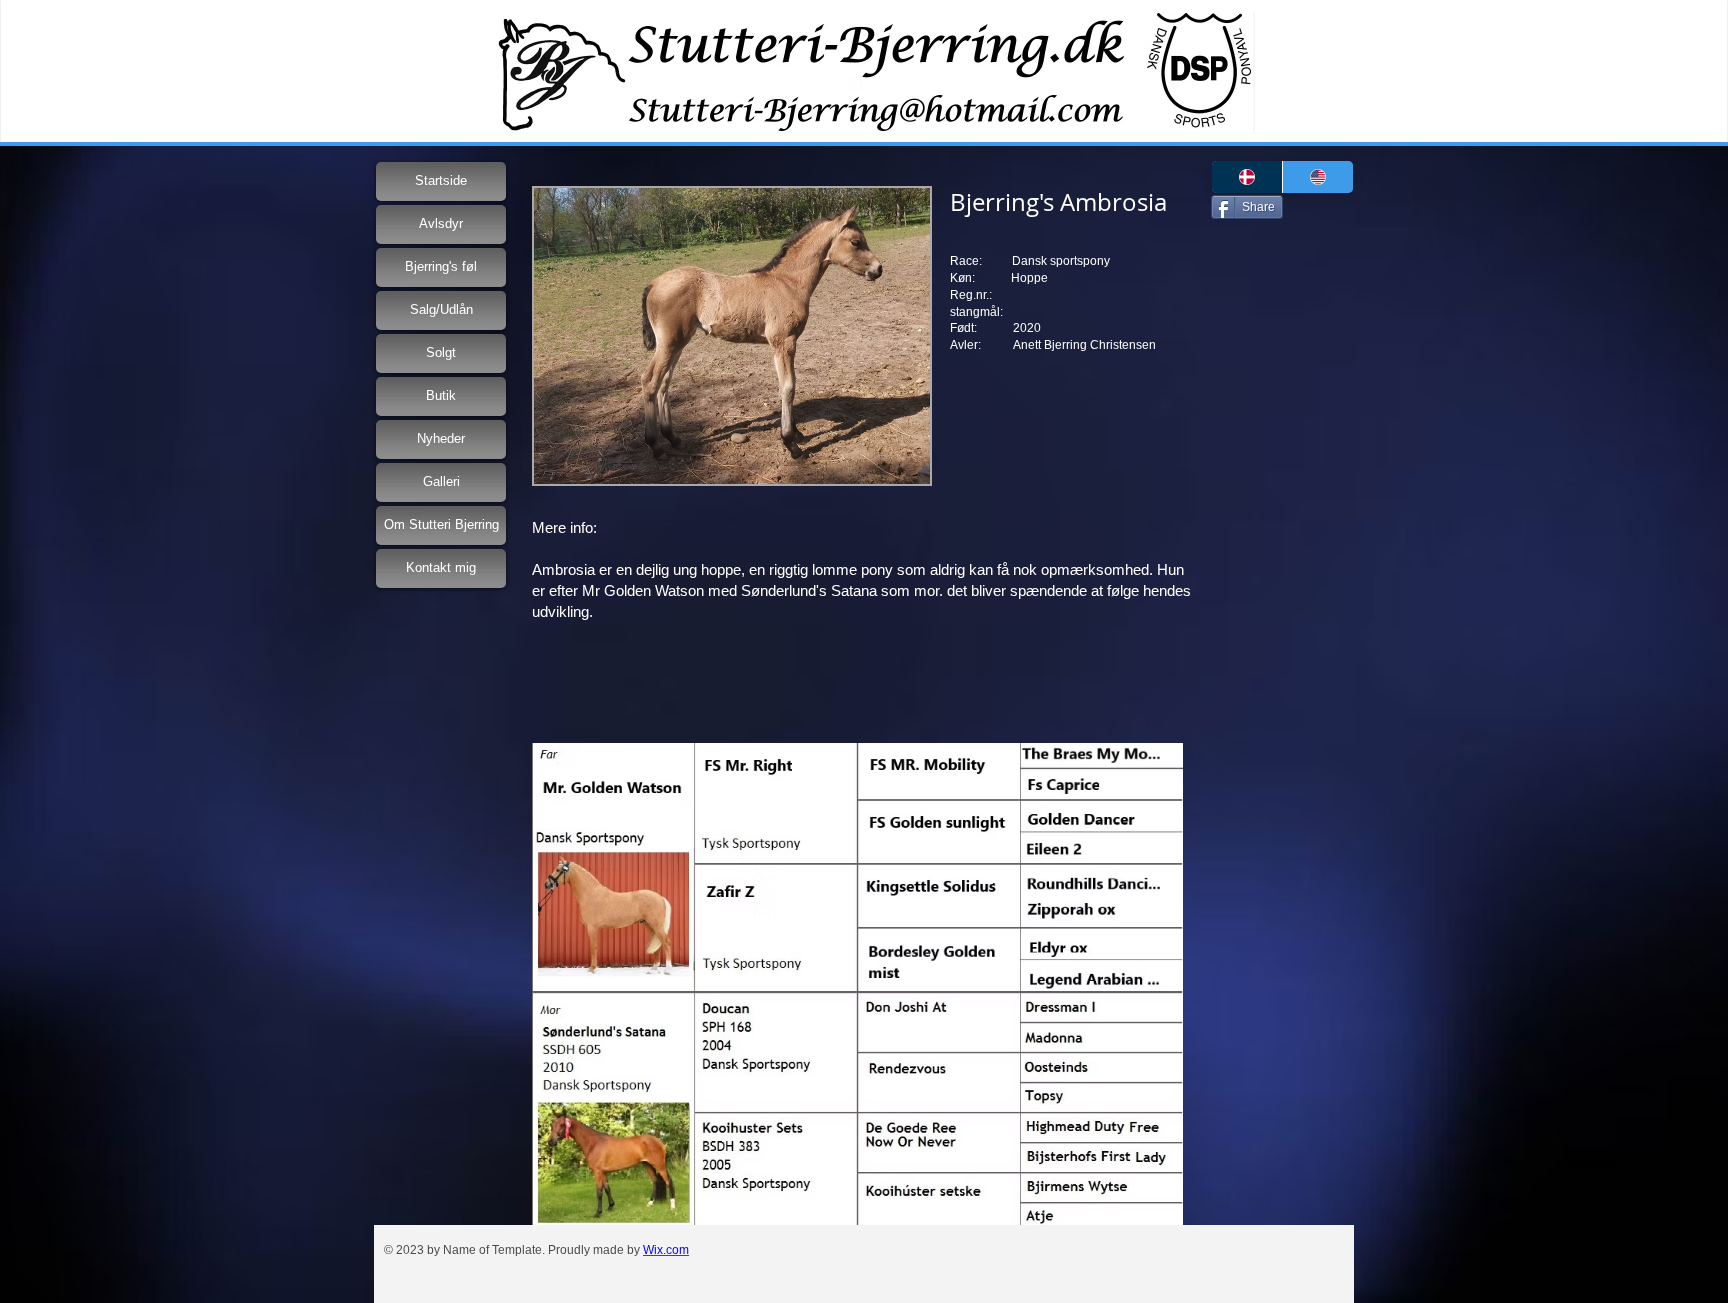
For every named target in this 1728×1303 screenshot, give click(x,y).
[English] (1317, 177)
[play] (888, 466)
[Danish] (1247, 177)
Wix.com (666, 1250)
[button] (732, 336)
